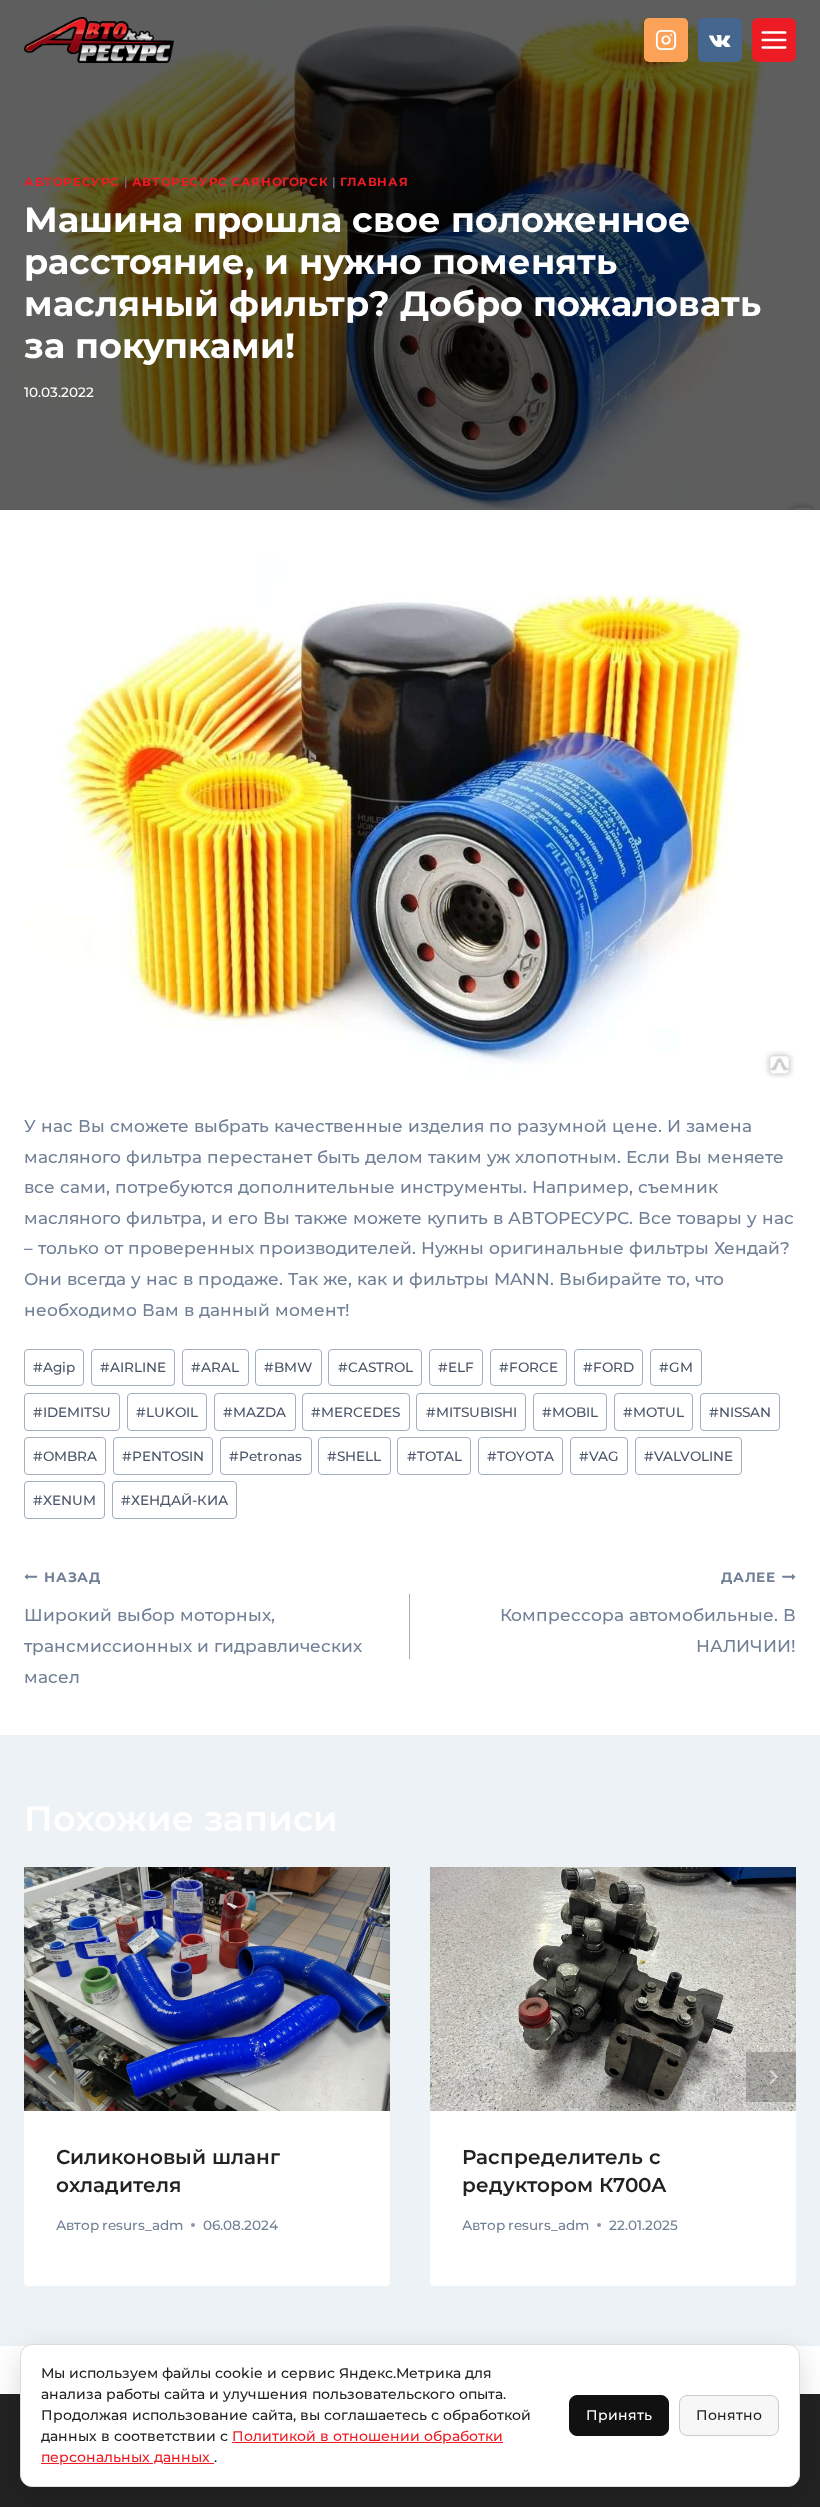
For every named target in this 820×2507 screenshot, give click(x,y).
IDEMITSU (72, 1412)
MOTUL (653, 1412)
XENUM (64, 1500)
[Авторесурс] (99, 39)
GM (676, 1367)
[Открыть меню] (774, 40)
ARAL (215, 1367)
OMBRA (65, 1456)
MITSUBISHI (471, 1412)
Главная (374, 181)
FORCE (528, 1367)
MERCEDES (355, 1412)
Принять (619, 2415)
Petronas (265, 1456)
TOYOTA (520, 1456)
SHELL (354, 1456)
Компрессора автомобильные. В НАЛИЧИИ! (648, 1612)
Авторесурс (72, 181)
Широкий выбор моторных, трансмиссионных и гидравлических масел (193, 1627)
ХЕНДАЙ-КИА (174, 1500)
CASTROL (375, 1367)
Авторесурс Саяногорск (230, 181)
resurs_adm (142, 2225)
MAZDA (254, 1412)
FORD (608, 1367)
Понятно (729, 2415)
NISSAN (740, 1412)
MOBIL (570, 1412)
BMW (288, 1367)
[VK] (720, 40)
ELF (456, 1367)
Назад (49, 2077)
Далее (771, 2077)
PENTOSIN (163, 1456)
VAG (599, 1456)
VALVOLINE (688, 1456)
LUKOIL (167, 1412)
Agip (54, 1367)
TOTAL (434, 1456)
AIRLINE (133, 1367)
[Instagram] (666, 40)
